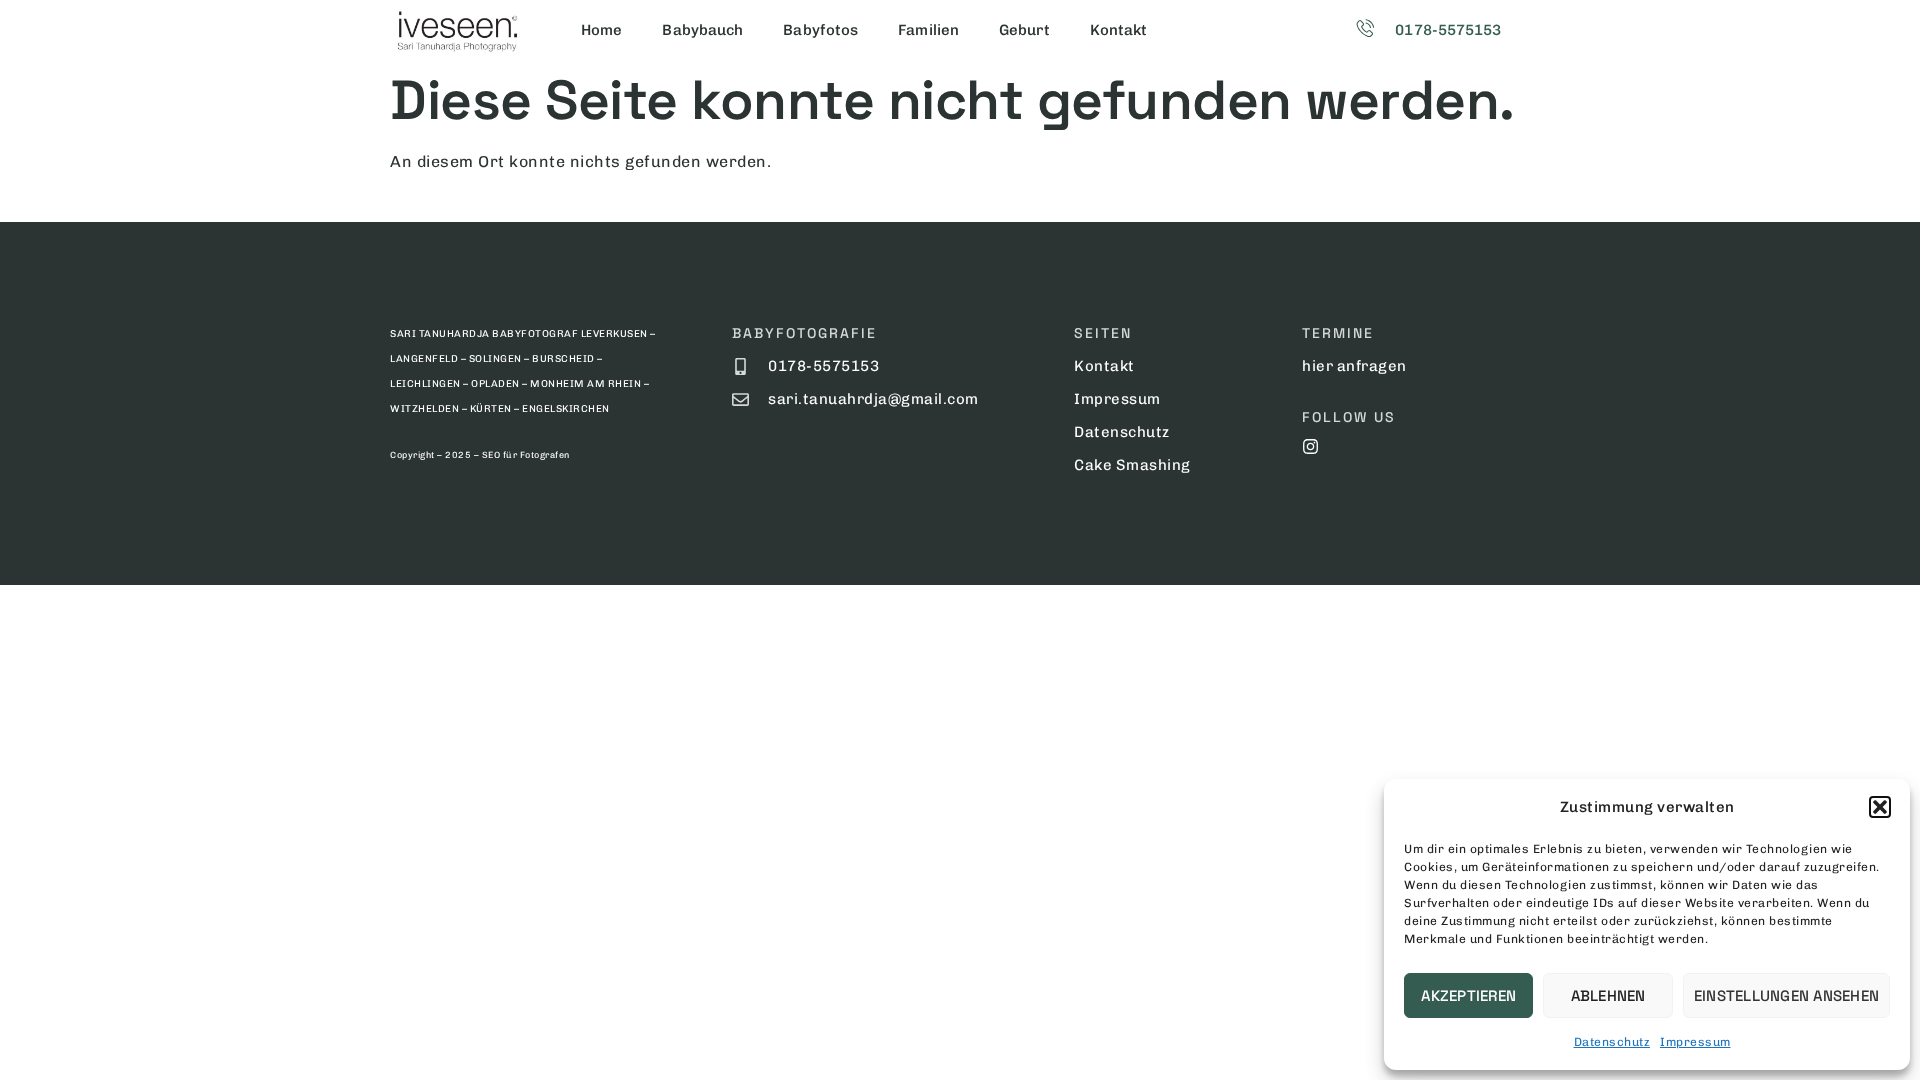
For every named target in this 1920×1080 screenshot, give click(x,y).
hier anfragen (1354, 366)
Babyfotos (820, 30)
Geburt (1024, 30)
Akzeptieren (1468, 995)
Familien (928, 30)
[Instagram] (1310, 446)
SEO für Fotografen (526, 455)
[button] (1880, 807)
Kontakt (1119, 30)
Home (601, 30)
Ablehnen (1608, 995)
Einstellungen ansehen (1786, 995)
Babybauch (702, 30)
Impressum (1695, 1042)
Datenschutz (1612, 1042)
